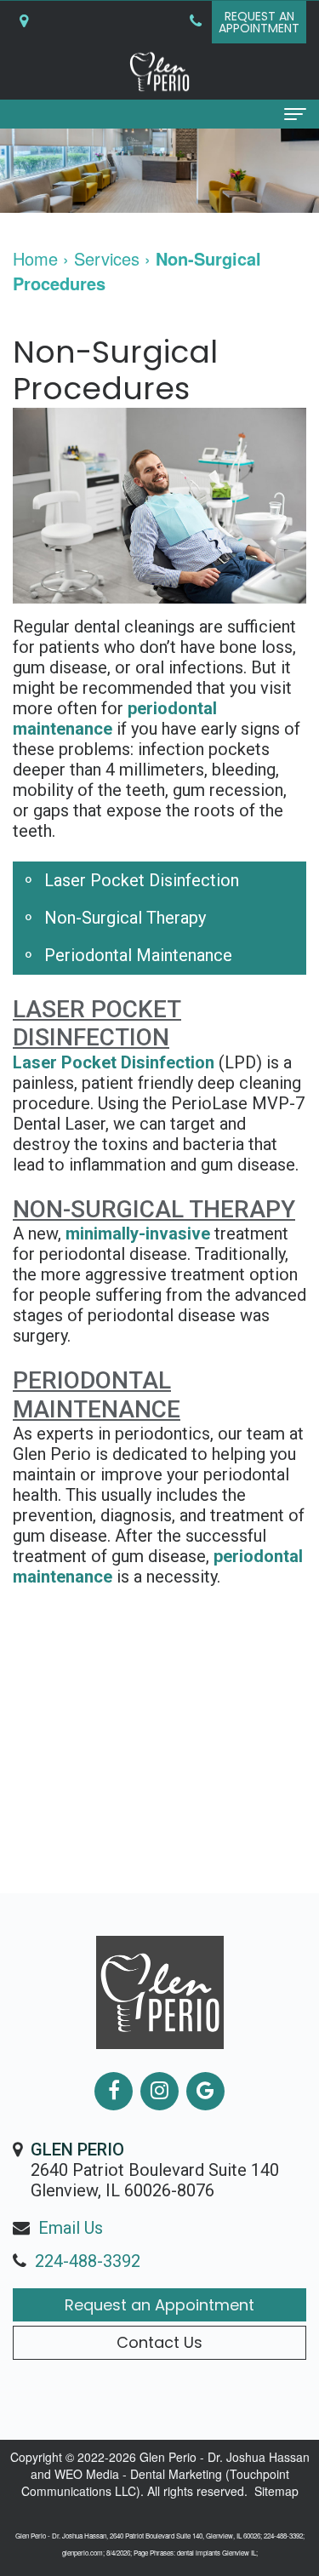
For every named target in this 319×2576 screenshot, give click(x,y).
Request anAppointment (259, 22)
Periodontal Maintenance (138, 955)
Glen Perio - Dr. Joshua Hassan (225, 2457)
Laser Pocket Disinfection (142, 880)
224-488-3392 (88, 2261)
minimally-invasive (138, 1234)
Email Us (71, 2228)
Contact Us (159, 2342)
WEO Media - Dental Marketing (138, 2474)
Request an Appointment (159, 2305)
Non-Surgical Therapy (125, 918)
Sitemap (276, 2491)
